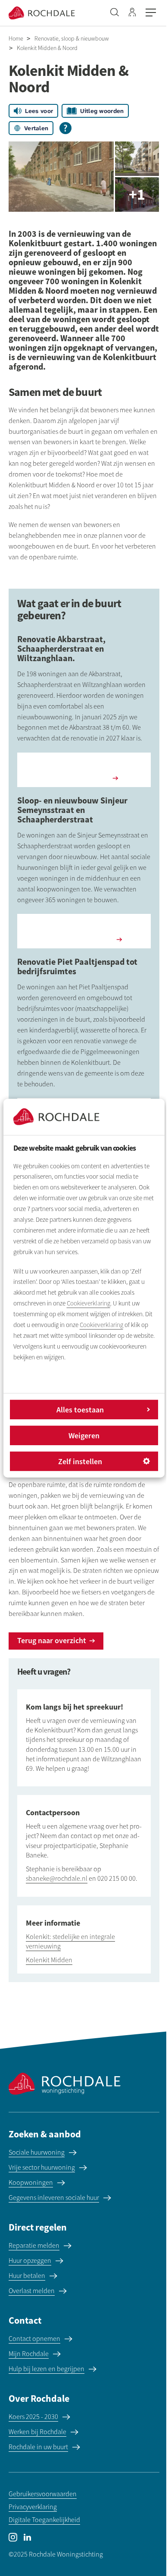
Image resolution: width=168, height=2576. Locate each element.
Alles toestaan (80, 1410)
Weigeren (84, 1435)
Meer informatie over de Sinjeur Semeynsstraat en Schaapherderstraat (84, 930)
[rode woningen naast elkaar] (137, 195)
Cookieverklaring (89, 1303)
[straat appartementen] (61, 177)
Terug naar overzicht (52, 1640)
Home (16, 39)
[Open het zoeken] (115, 13)
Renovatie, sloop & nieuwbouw (72, 39)
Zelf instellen (80, 1461)
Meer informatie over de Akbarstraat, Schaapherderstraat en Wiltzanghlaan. (84, 769)
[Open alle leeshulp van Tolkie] (65, 128)
